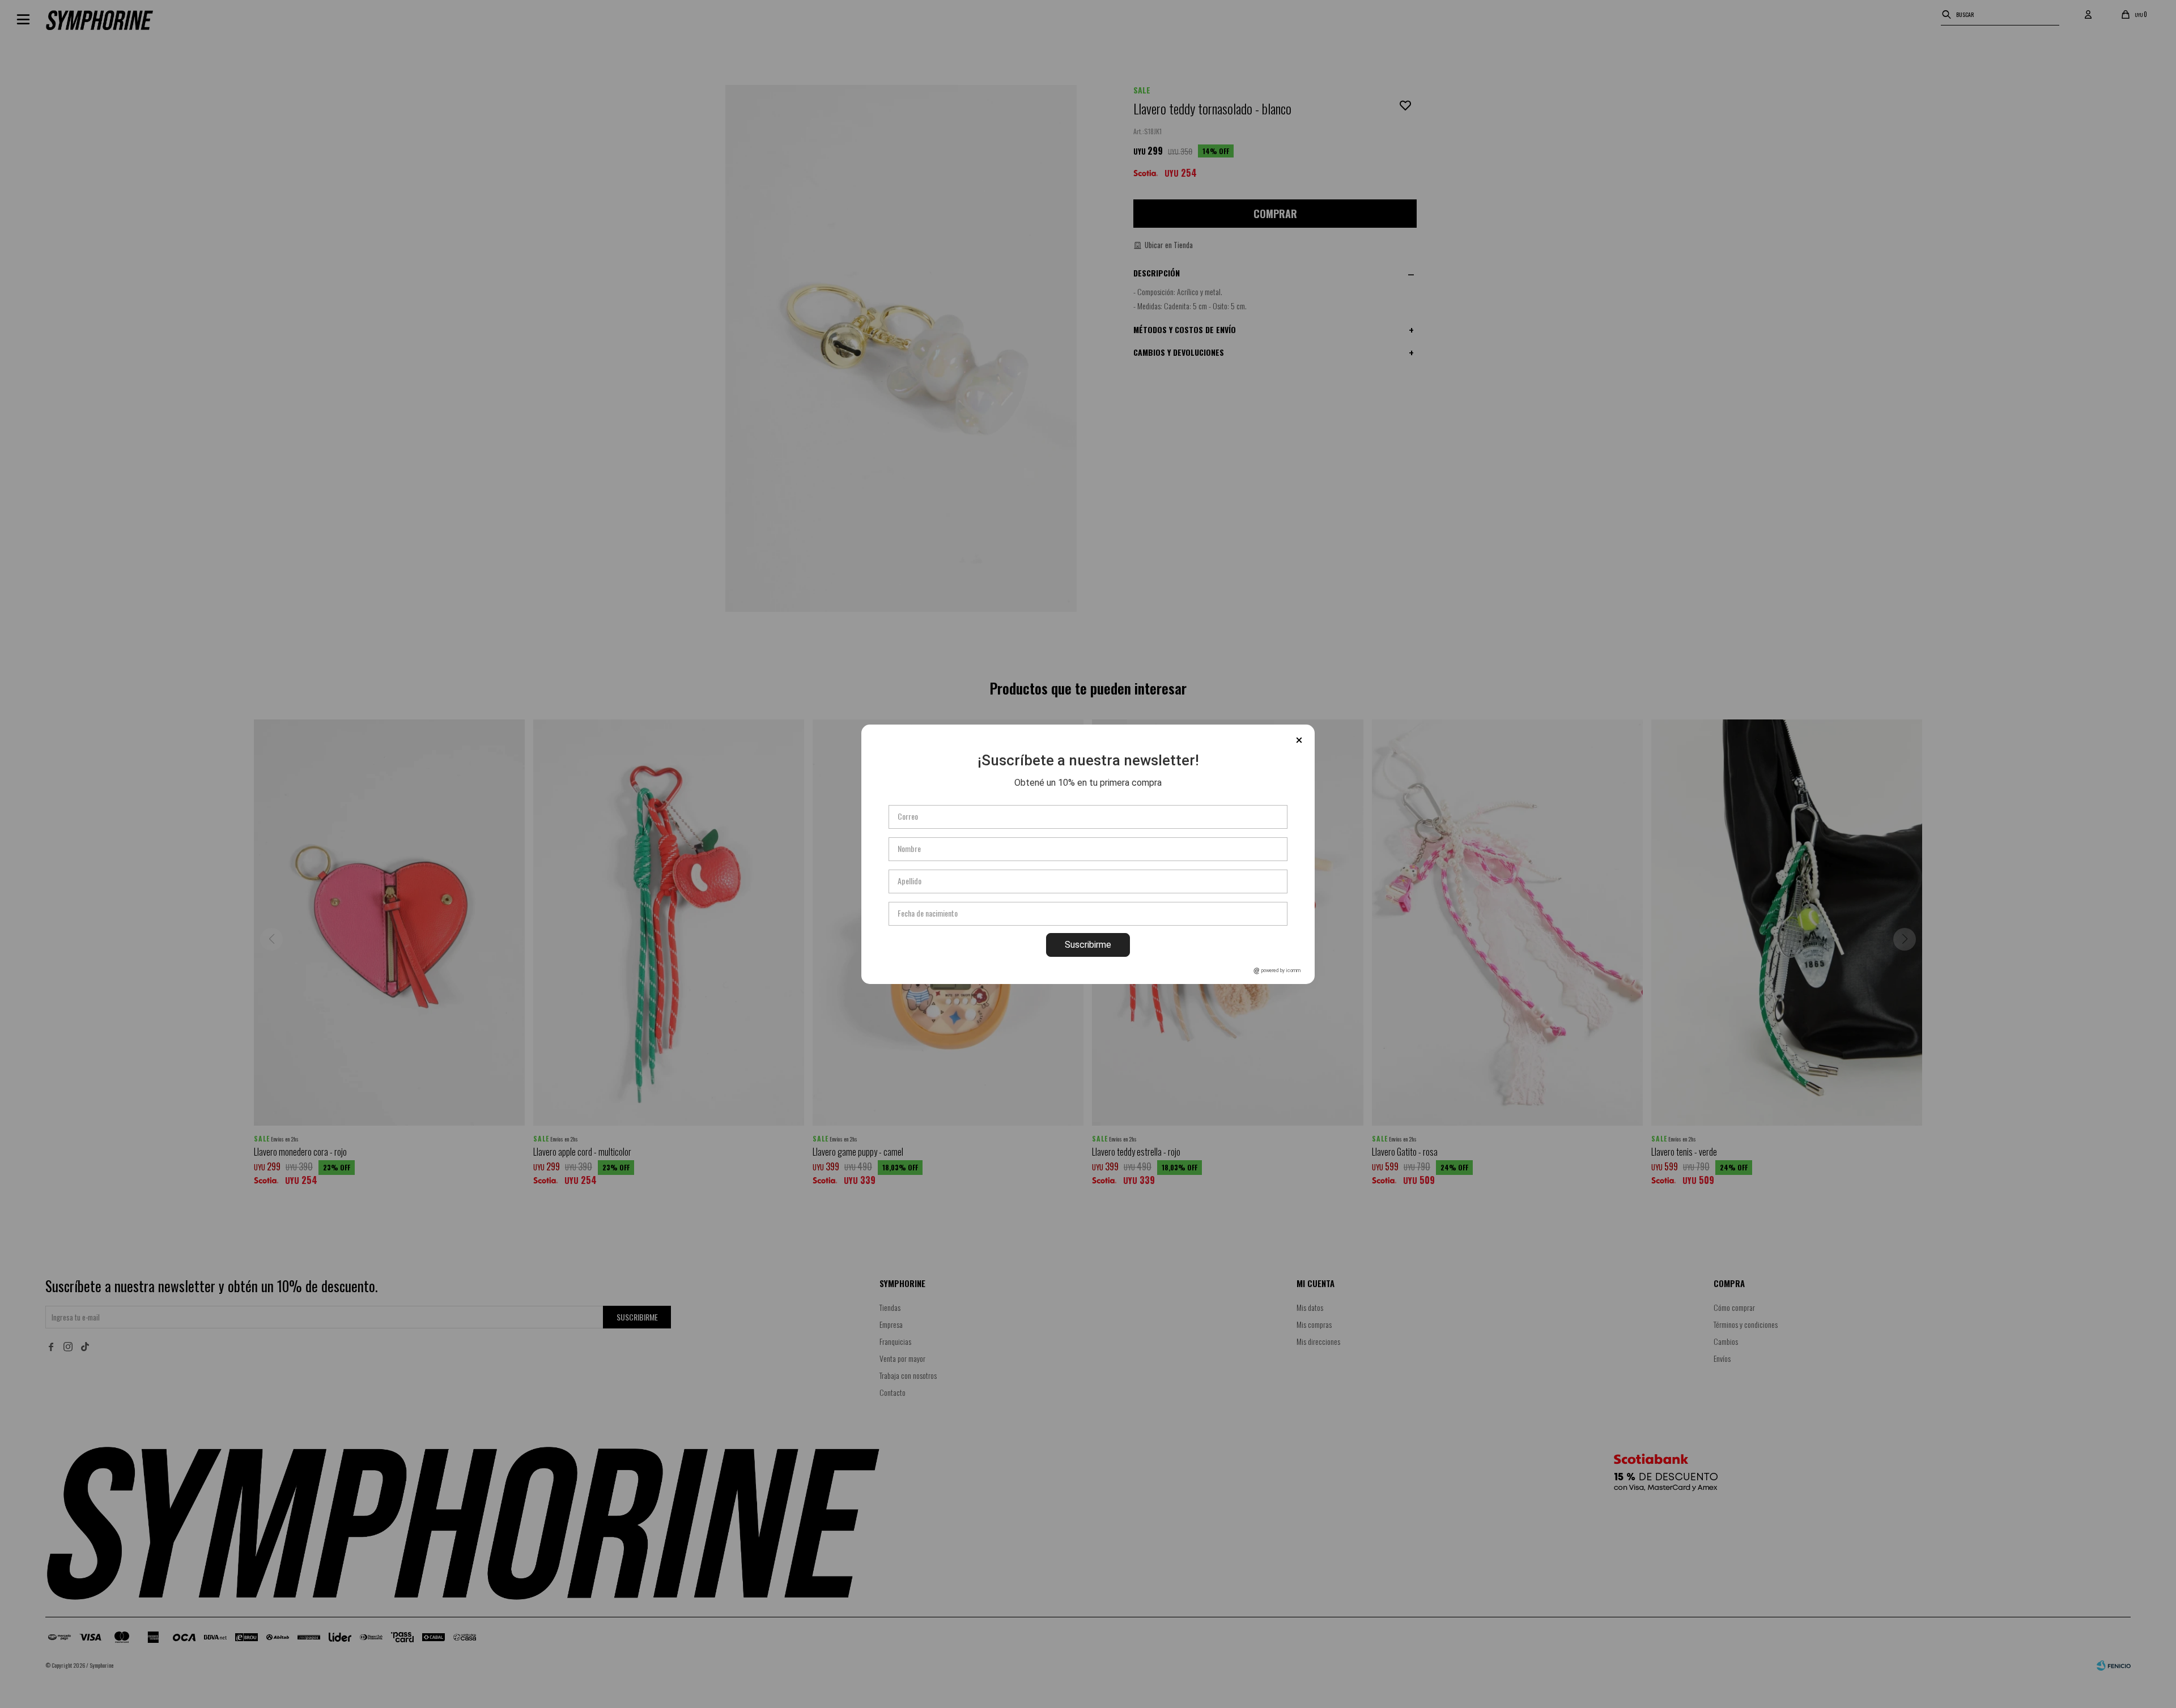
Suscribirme (1088, 945)
